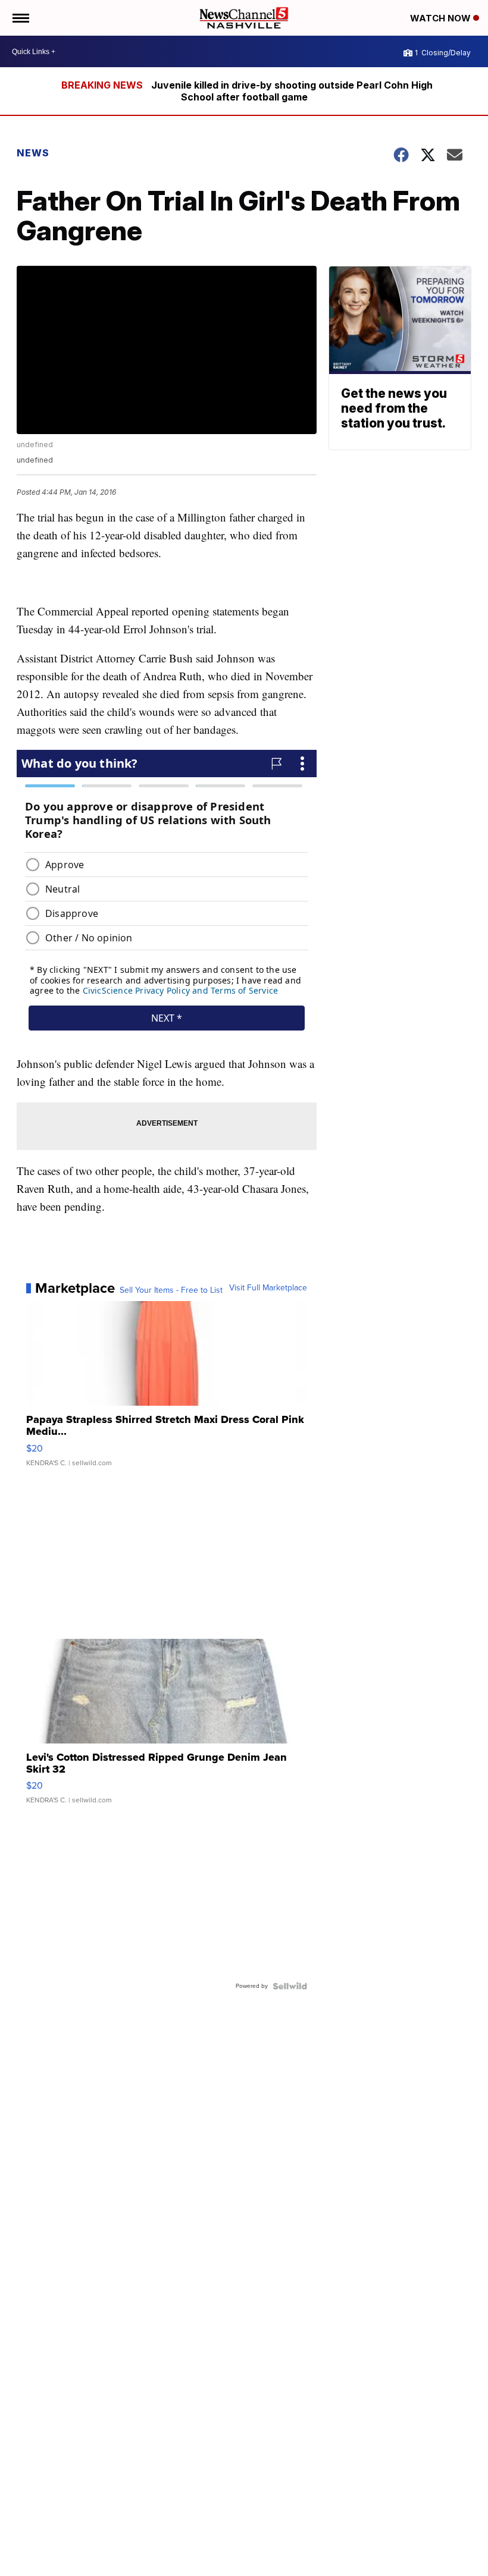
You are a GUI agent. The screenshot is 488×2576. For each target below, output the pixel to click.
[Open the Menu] (20, 18)
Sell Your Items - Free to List (171, 1290)
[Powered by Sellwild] (290, 1986)
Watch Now (442, 18)
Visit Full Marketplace (268, 1288)
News (33, 153)
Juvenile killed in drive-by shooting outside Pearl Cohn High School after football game (292, 91)
